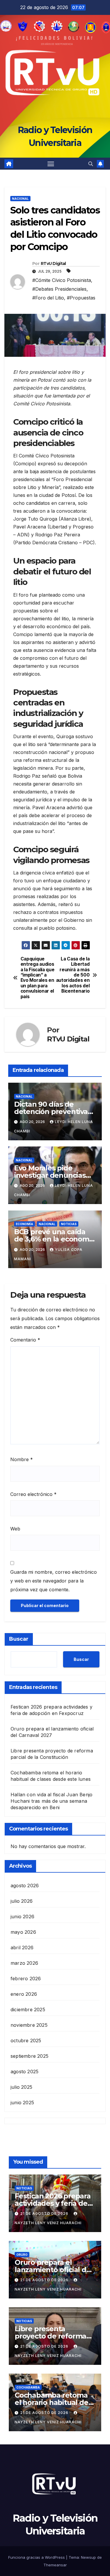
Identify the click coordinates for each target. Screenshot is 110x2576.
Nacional (20, 199)
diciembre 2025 (28, 2010)
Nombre (22, 1459)
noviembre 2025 (29, 2025)
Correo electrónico (33, 1494)
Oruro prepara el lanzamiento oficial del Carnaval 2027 (54, 2270)
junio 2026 (22, 1916)
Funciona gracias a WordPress (37, 2557)
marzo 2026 (24, 1963)
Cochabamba (28, 2387)
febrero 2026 (26, 1979)
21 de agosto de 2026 (45, 2213)
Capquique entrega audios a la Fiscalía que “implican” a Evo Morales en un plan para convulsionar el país (38, 978)
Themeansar (55, 2565)
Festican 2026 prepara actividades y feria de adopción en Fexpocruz (55, 2203)
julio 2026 (22, 1901)
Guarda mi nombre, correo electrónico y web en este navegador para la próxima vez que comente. (54, 1581)
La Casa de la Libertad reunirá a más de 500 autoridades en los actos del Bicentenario (73, 975)
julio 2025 (21, 2087)
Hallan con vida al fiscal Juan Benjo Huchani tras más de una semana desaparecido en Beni (51, 1801)
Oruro (22, 2255)
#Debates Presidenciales (59, 289)
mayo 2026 (23, 1932)
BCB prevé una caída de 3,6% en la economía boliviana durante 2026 (55, 1239)
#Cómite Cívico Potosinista (62, 280)
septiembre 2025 (29, 2056)
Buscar (19, 1639)
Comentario (25, 1340)
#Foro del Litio (48, 298)
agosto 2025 (24, 2072)
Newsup (88, 2557)
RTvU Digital (53, 264)
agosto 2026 (25, 1885)
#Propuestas (81, 298)
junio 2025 (22, 2103)
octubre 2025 (26, 2041)
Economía (24, 1224)
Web (15, 1529)
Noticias (69, 1224)
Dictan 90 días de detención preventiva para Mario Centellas (51, 1111)
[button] (91, 164)
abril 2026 (22, 1948)
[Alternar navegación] (51, 164)
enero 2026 (24, 1994)
